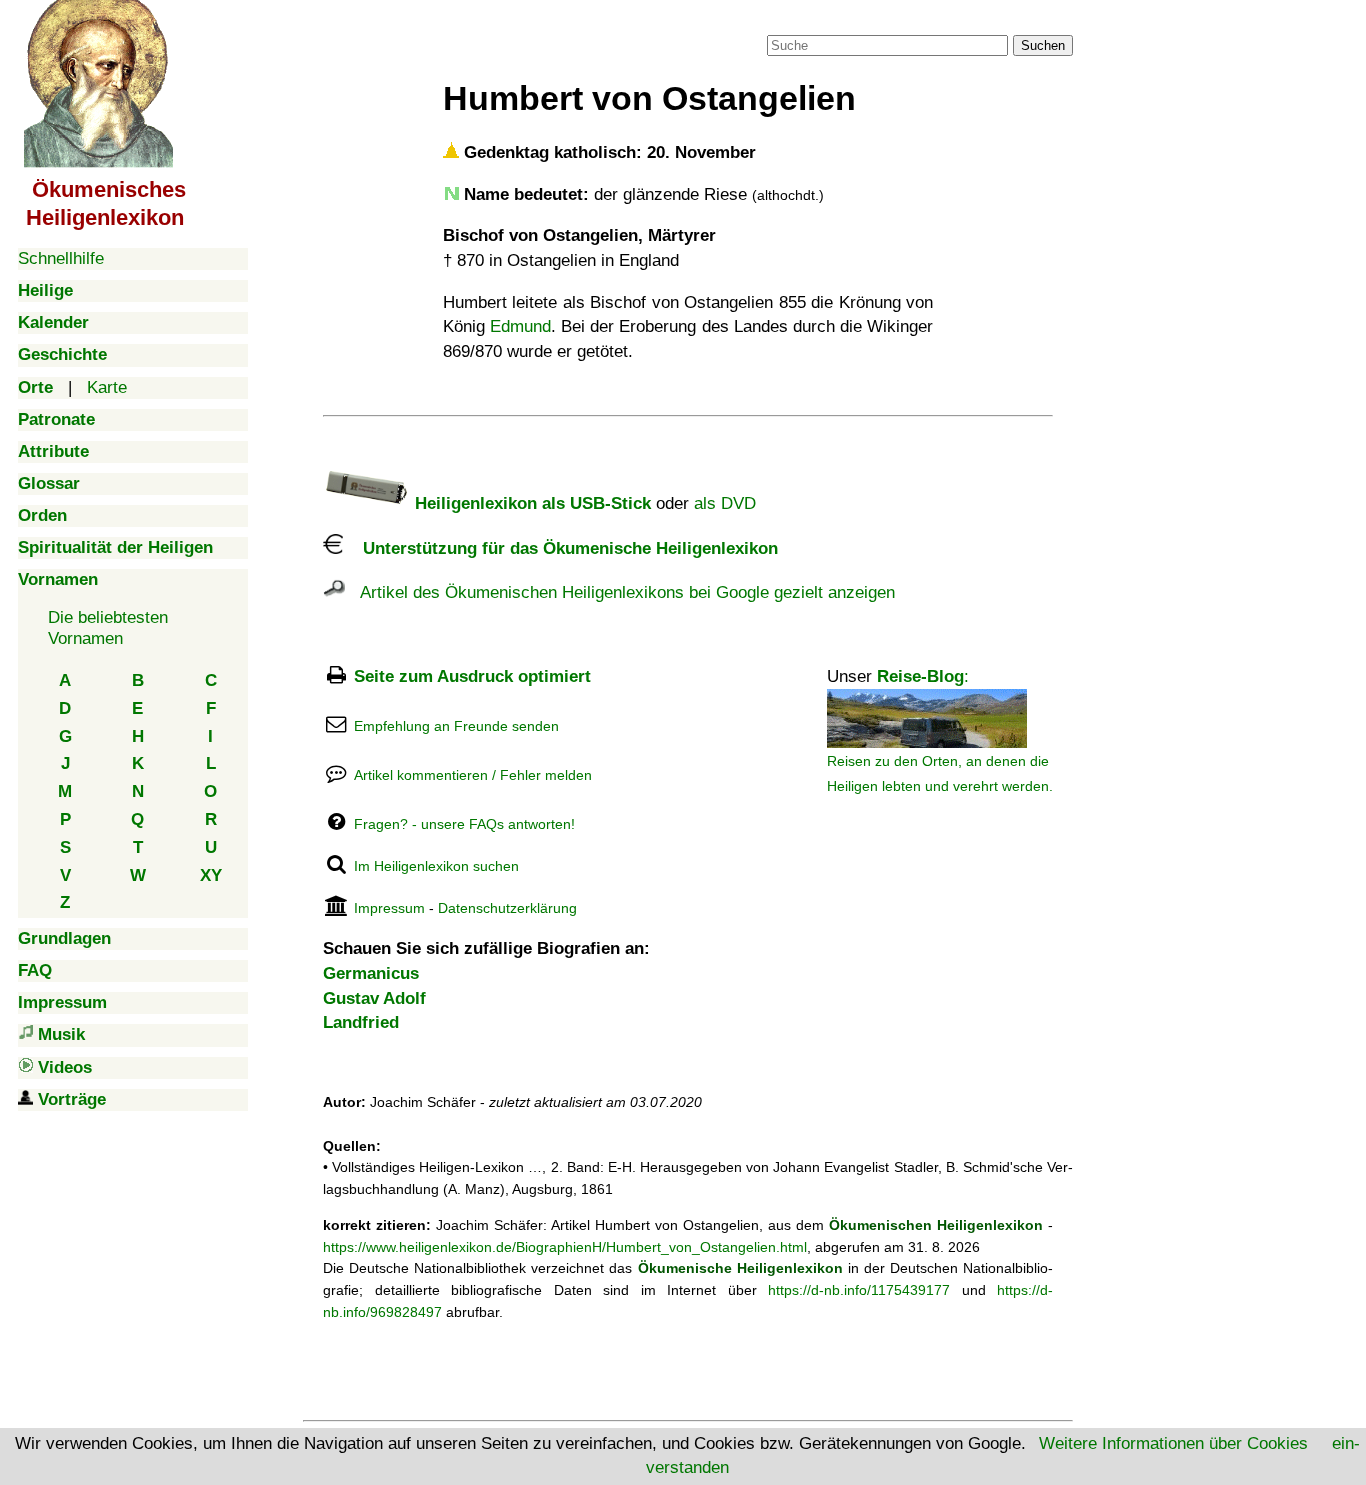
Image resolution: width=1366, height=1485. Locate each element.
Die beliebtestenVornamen (108, 627)
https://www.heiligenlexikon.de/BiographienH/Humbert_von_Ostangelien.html (565, 1247)
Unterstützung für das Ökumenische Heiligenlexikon (560, 548)
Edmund (520, 326)
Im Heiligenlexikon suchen (436, 866)
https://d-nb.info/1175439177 (859, 1290)
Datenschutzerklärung (507, 908)
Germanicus (371, 973)
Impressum (389, 908)
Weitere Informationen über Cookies (1173, 1443)
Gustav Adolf (374, 998)
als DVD (725, 503)
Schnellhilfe (61, 258)
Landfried (361, 1022)
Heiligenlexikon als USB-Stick (530, 503)
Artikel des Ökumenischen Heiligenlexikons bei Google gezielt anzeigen (620, 592)
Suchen (1043, 45)
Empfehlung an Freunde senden (456, 726)
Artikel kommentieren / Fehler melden (473, 775)
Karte (107, 387)
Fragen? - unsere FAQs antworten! (464, 824)
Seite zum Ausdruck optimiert (472, 676)
